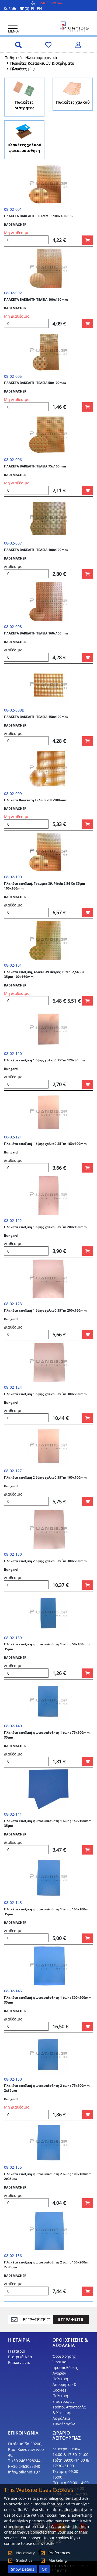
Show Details (23, 2569)
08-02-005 (13, 376)
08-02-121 (13, 1137)
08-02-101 (13, 965)
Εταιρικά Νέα (20, 2357)
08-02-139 (13, 1638)
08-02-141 (13, 1814)
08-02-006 (13, 460)
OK (44, 2569)
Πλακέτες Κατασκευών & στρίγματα (42, 63)
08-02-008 (13, 627)
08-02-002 (13, 293)
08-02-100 (13, 877)
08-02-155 (13, 2167)
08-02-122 (13, 1220)
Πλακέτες (18, 69)
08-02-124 (13, 1387)
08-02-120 (13, 1053)
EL (33, 8)
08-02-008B (14, 710)
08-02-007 (13, 543)
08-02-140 (13, 1726)
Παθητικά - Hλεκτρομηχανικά (31, 58)
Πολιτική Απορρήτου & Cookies (65, 2384)
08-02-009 (13, 794)
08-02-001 (13, 209)
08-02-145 (13, 1991)
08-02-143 (13, 1902)
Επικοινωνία (19, 2362)
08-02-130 (13, 1554)
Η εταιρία (17, 2351)
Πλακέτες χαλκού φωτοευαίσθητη (24, 148)
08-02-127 (13, 1471)
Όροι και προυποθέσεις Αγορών (65, 2368)
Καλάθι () (16, 8)
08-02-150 (13, 2079)
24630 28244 (51, 3)
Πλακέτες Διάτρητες (24, 105)
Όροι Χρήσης (64, 2356)
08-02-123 (13, 1304)
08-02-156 (13, 2256)
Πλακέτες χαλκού (73, 102)
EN (39, 8)
